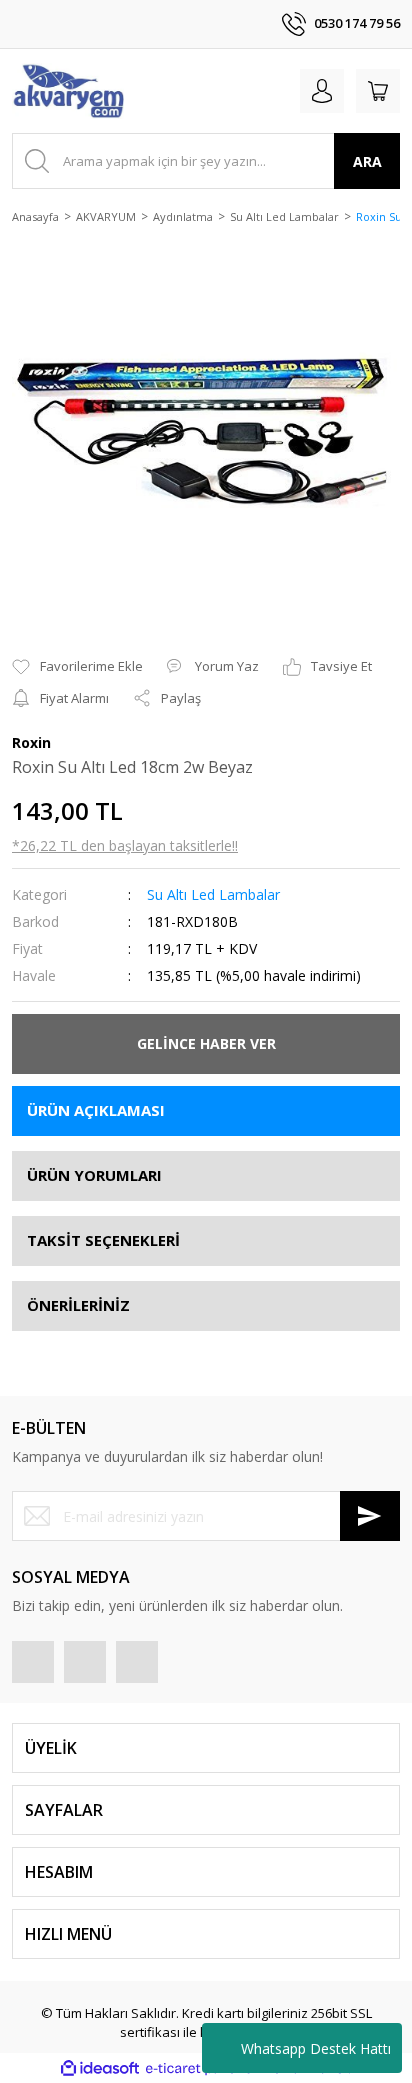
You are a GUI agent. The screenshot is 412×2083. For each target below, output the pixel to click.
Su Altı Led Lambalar (213, 894)
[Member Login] (322, 91)
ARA (367, 161)
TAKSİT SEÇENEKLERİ (103, 1240)
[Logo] (68, 91)
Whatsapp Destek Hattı (316, 2048)
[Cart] (378, 91)
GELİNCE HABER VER (206, 1043)
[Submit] (370, 1516)
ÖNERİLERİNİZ (78, 1305)
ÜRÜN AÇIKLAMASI (96, 1110)
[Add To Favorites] (77, 667)
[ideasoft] (100, 2068)
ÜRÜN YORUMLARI (94, 1175)
